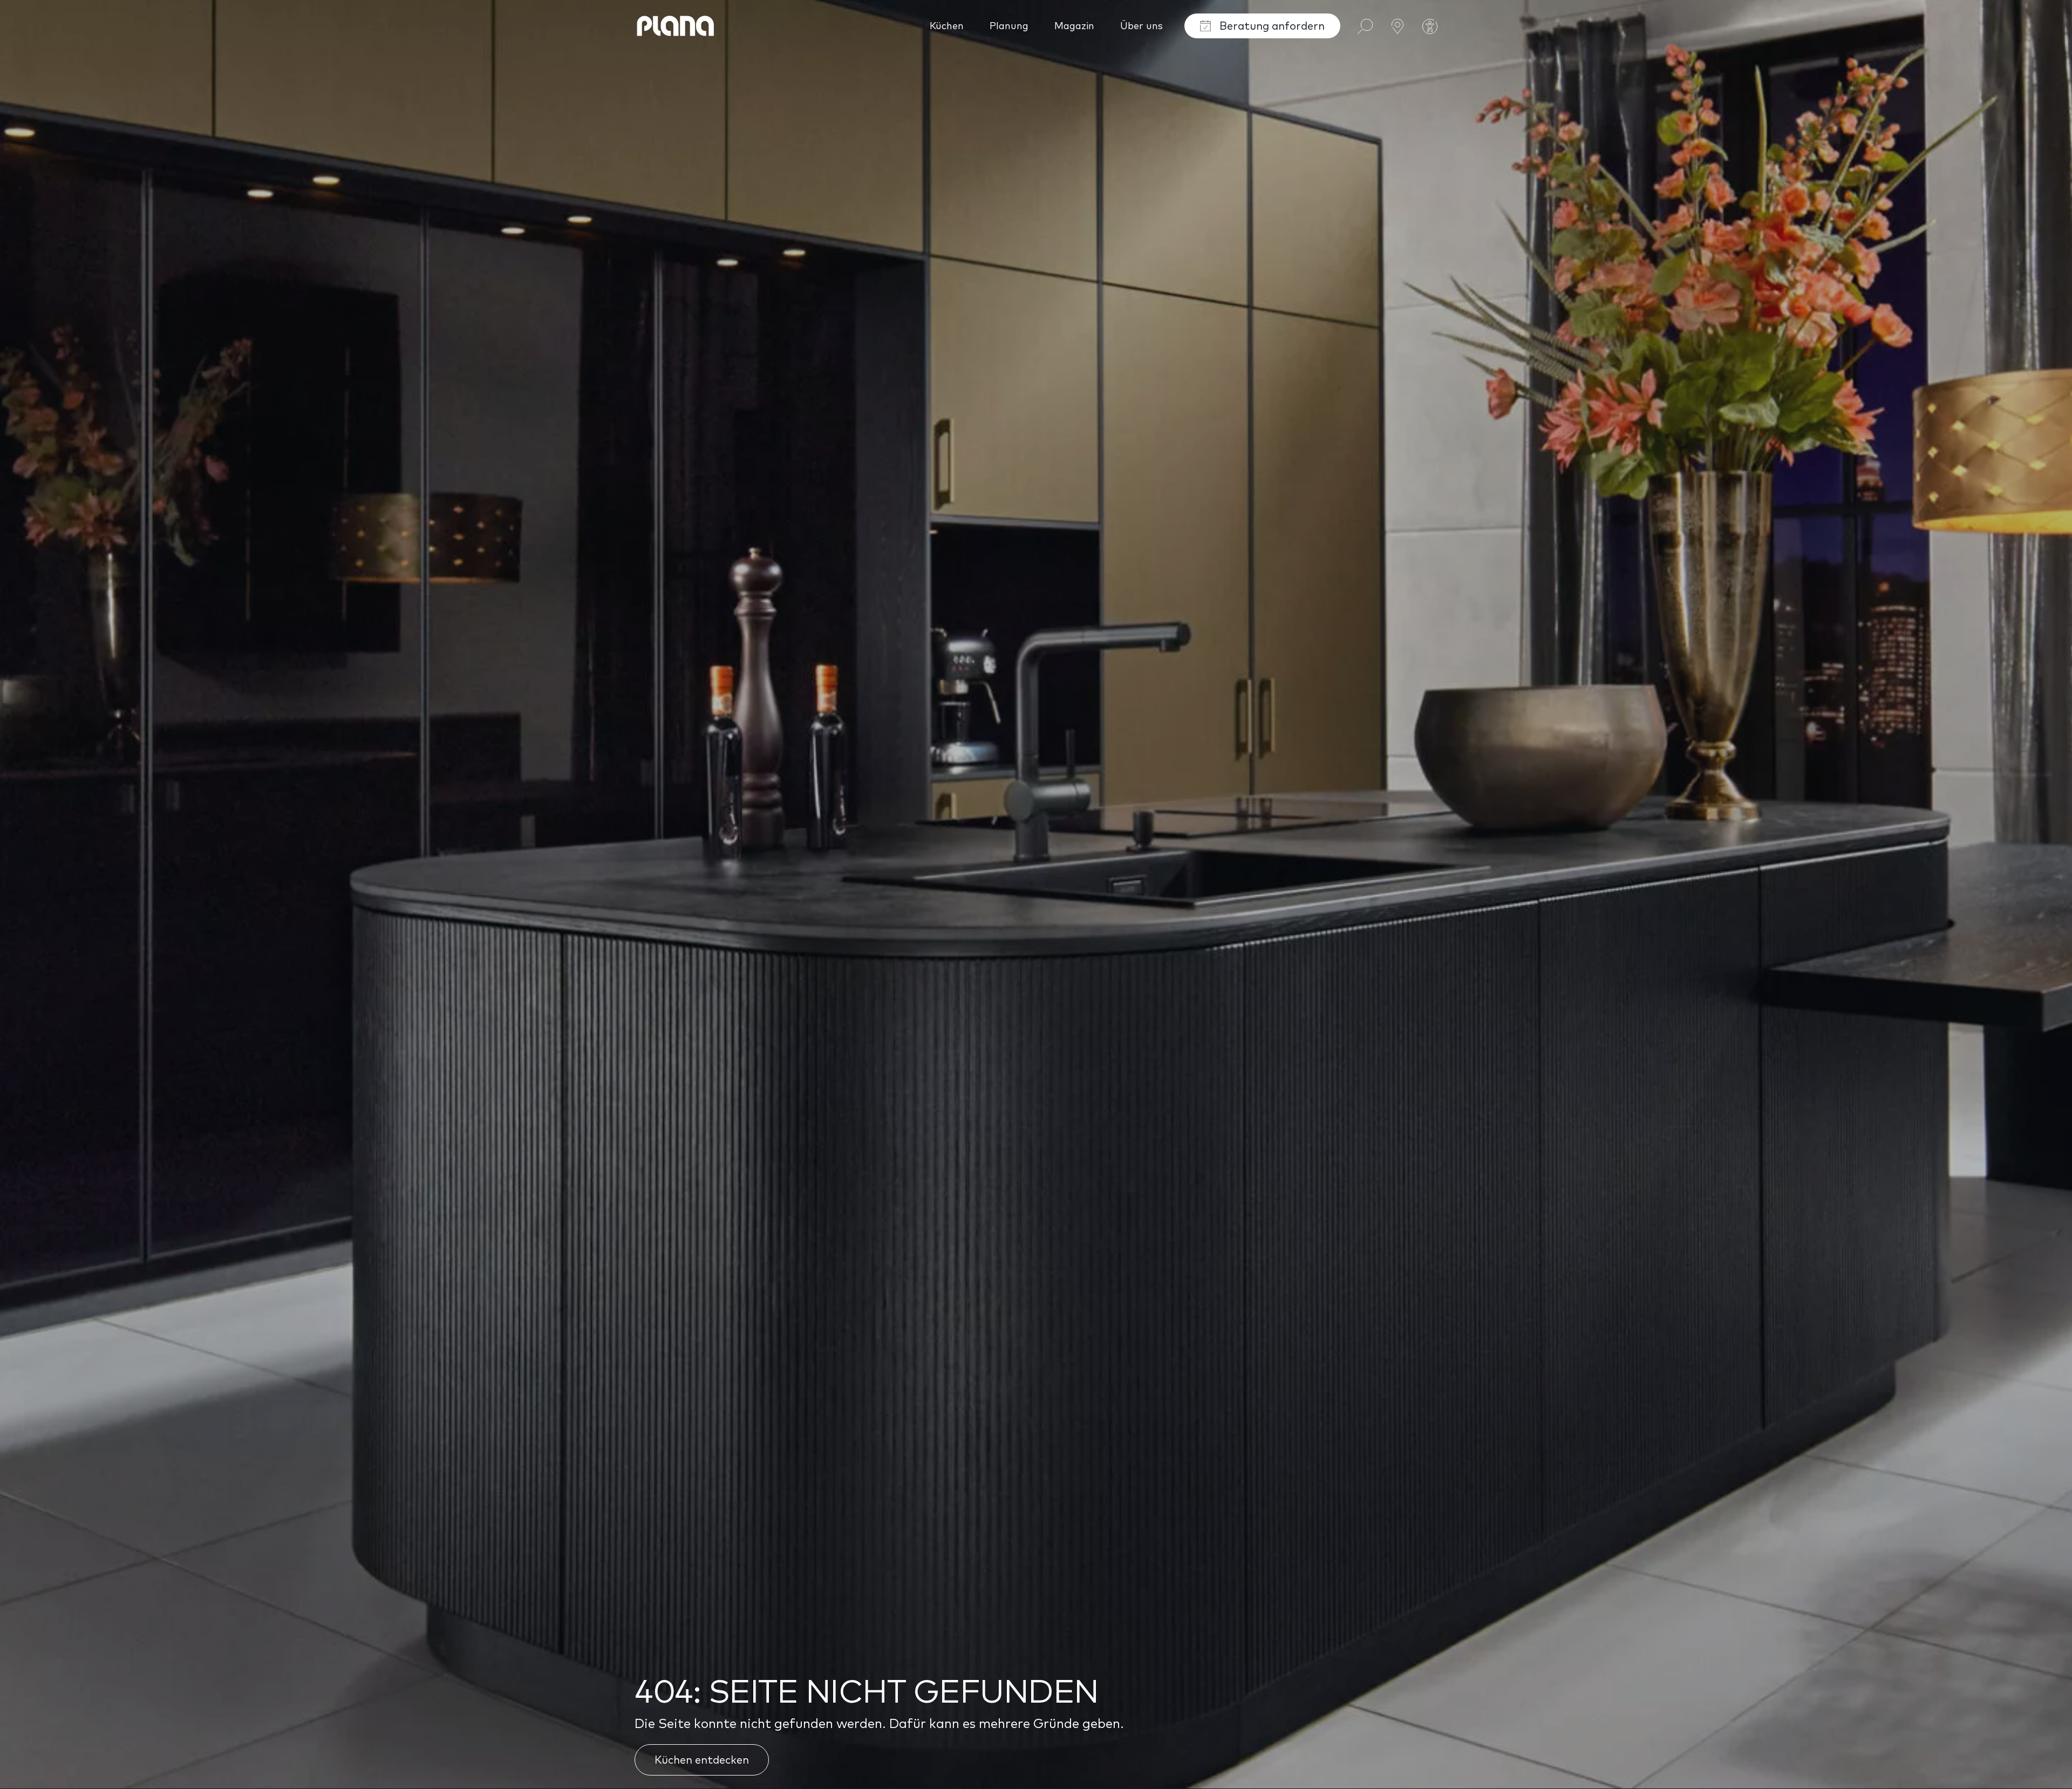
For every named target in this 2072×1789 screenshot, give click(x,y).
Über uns (1141, 26)
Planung (1009, 26)
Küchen (947, 26)
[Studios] (1398, 25)
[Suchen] (1365, 25)
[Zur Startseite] (676, 26)
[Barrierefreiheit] (1430, 26)
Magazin (1074, 26)
